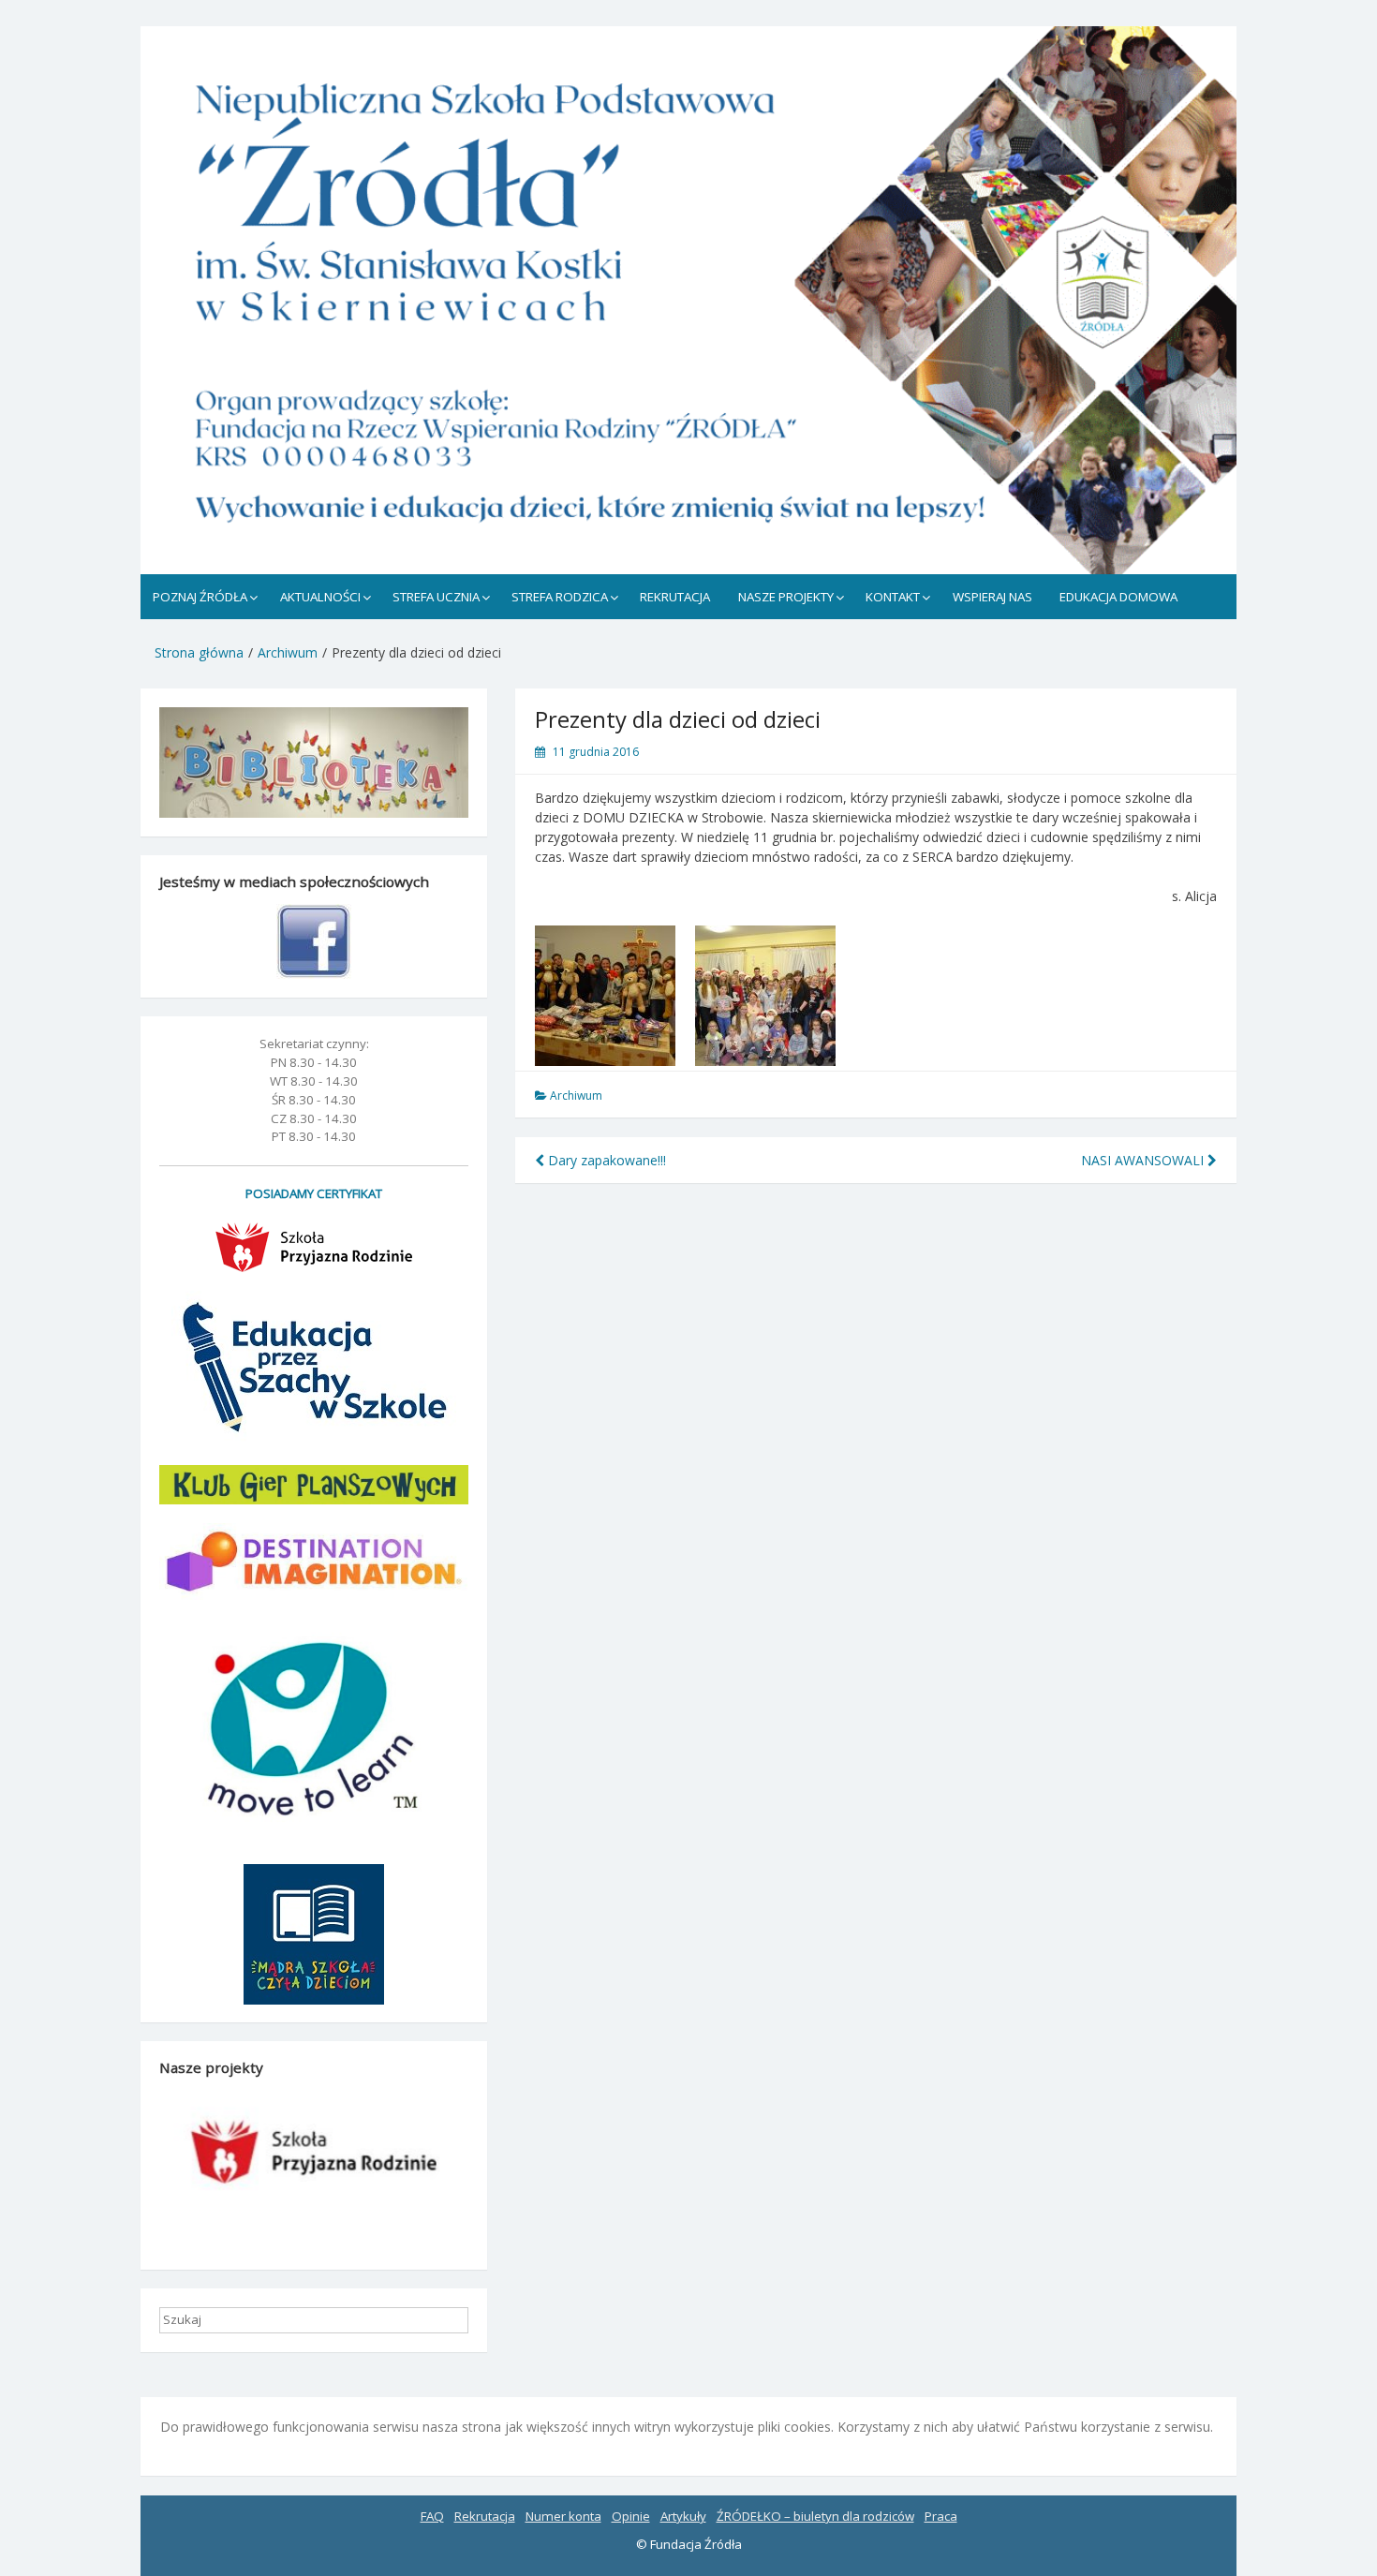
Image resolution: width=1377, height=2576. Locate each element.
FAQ (432, 2516)
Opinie (631, 2516)
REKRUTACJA (675, 597)
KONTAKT (893, 597)
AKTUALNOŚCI (320, 597)
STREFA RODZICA (560, 597)
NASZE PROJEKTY (786, 597)
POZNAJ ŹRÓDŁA (200, 597)
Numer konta (563, 2516)
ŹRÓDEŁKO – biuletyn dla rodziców (815, 2516)
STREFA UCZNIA (436, 597)
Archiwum (576, 1096)
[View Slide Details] (688, 300)
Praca (941, 2516)
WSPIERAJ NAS (992, 597)
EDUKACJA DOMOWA (1118, 597)
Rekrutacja (485, 2516)
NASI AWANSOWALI (1144, 1160)
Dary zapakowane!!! (605, 1160)
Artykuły (683, 2516)
